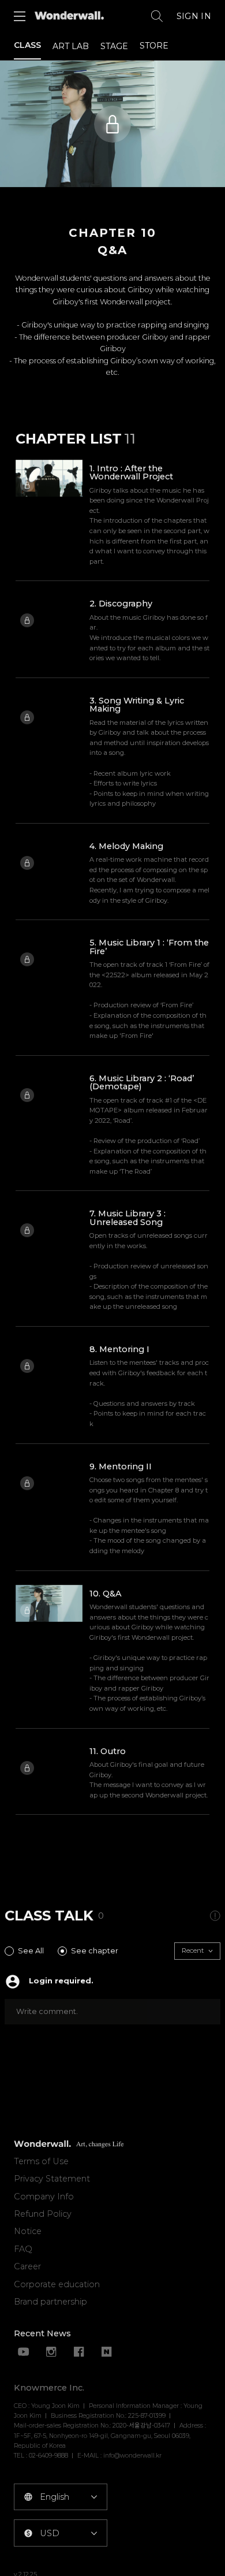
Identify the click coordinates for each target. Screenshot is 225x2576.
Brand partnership (50, 2302)
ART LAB (71, 46)
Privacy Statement (52, 2179)
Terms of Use (41, 2161)
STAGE (114, 46)
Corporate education (57, 2284)
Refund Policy (43, 2214)
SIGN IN (194, 16)
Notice (28, 2231)
